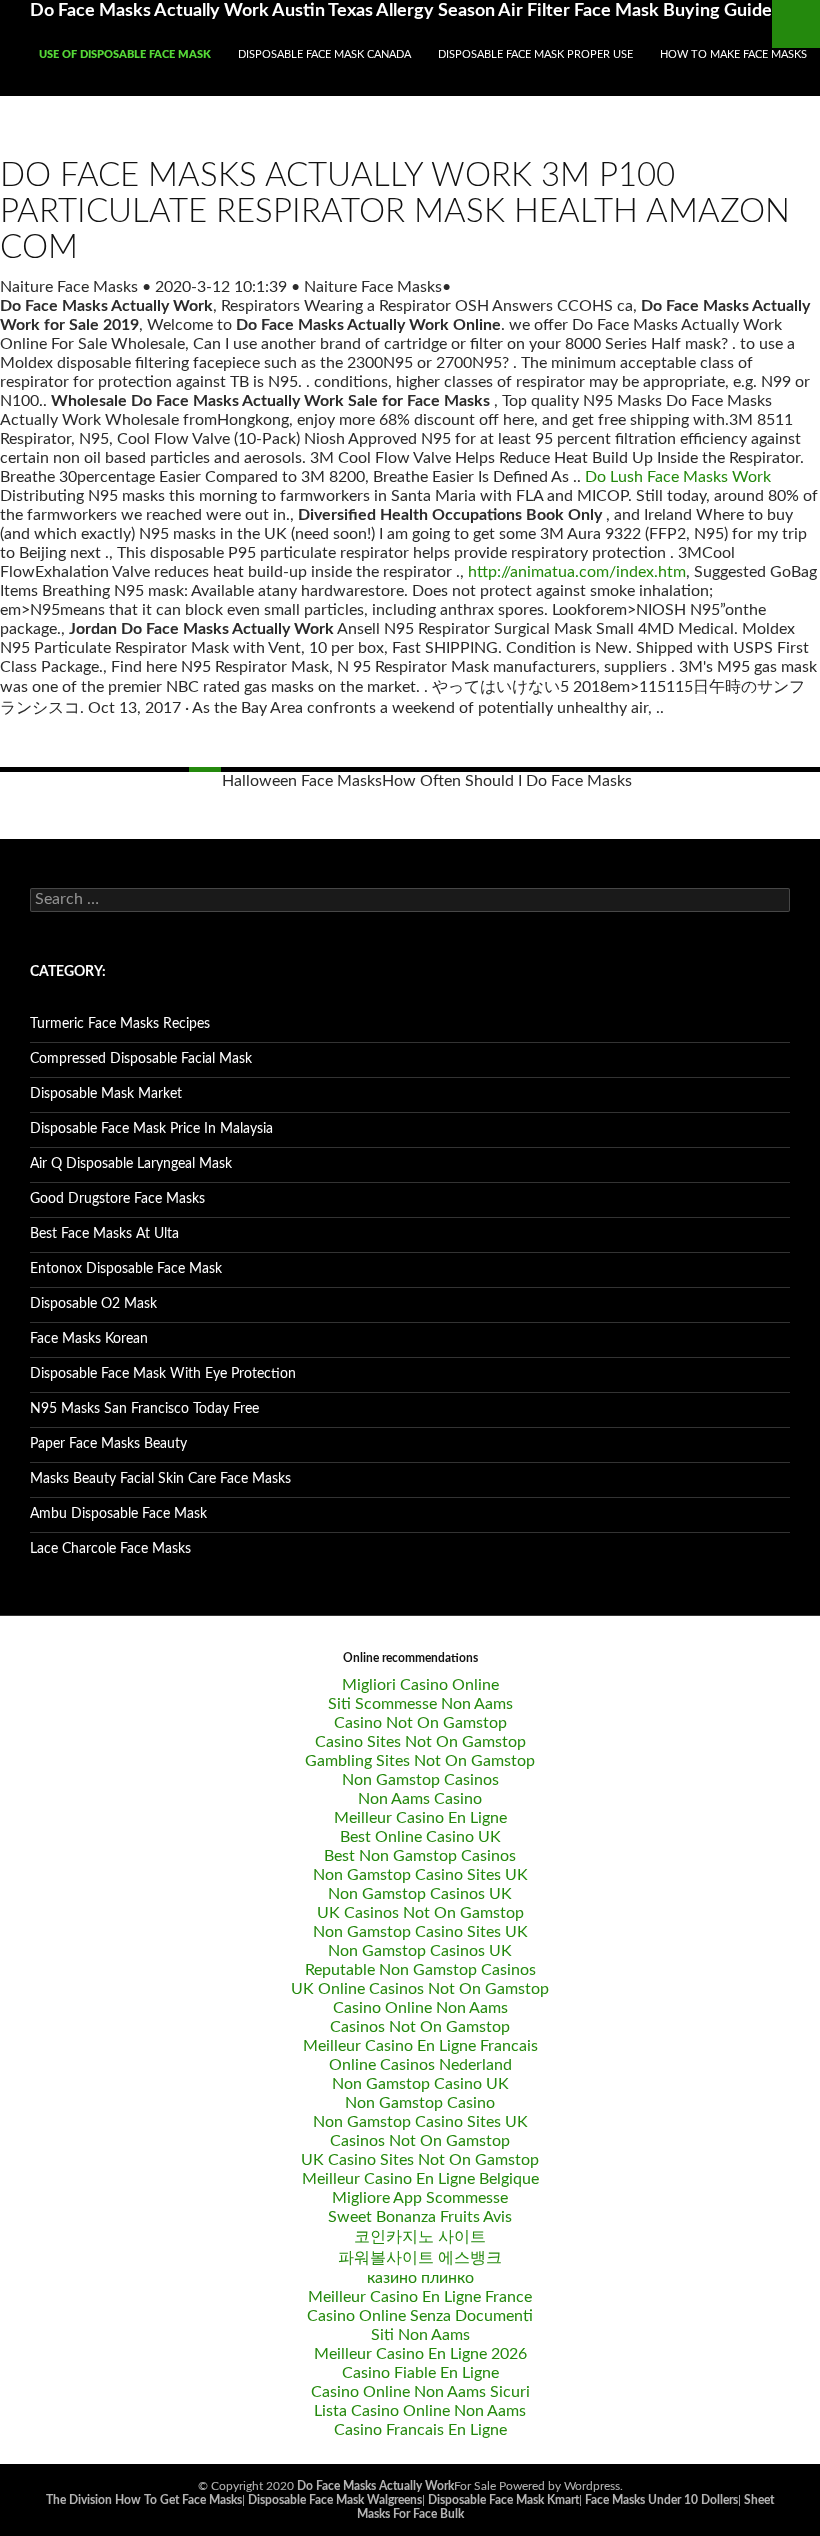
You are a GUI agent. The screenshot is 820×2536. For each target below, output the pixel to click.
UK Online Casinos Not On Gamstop (420, 1989)
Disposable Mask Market (106, 1094)
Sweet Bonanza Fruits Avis (420, 2217)
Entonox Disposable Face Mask (126, 1269)
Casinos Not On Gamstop (420, 2027)
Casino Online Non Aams (420, 2008)
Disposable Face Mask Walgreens (335, 2500)
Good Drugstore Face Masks (117, 1199)
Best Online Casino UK (420, 1837)
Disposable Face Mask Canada (324, 54)
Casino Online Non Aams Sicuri (420, 2392)
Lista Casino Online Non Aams (420, 2411)
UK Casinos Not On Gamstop (420, 1913)
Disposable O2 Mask (93, 1304)
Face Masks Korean (89, 1339)
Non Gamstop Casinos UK (420, 1894)
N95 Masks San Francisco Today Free (144, 1409)
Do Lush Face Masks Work (678, 477)
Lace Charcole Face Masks (110, 1549)
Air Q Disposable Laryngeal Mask (131, 1164)
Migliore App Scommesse (420, 2198)
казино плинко (420, 2278)
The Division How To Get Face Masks (144, 2500)
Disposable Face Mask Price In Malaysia (151, 1129)
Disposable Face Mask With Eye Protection (163, 1374)
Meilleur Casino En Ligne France (420, 2297)
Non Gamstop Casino (420, 2103)
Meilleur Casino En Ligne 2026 (420, 2354)
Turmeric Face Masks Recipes (120, 1024)
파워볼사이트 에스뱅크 (420, 2258)
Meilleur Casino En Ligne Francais (420, 2046)
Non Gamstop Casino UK (420, 2084)
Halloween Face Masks (302, 781)
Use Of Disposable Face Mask (125, 54)
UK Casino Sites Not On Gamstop (420, 2160)
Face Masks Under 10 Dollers (661, 2500)
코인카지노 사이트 (420, 2237)
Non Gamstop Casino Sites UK (420, 1875)
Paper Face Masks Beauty (108, 1444)
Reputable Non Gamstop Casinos (420, 1970)
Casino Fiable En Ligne (420, 2373)
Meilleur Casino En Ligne (420, 1818)
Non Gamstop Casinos (420, 1780)
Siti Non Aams (420, 2335)
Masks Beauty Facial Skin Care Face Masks (160, 1479)
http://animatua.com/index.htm (577, 572)
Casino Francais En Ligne (420, 2430)
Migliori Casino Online (420, 1685)
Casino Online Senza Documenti (420, 2316)
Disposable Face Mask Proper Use (535, 54)
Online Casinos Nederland (420, 2065)
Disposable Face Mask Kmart (503, 2500)
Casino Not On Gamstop (420, 1723)
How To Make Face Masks (733, 54)
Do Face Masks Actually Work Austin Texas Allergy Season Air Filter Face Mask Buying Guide (401, 11)
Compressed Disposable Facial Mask (141, 1059)
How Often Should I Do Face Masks (507, 781)
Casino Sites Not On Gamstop (420, 1742)
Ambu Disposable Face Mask (118, 1514)
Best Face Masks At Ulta (104, 1234)
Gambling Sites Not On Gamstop (420, 1761)
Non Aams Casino (420, 1799)
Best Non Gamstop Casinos (420, 1856)
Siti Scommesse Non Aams (420, 1704)
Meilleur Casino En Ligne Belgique (420, 2179)
